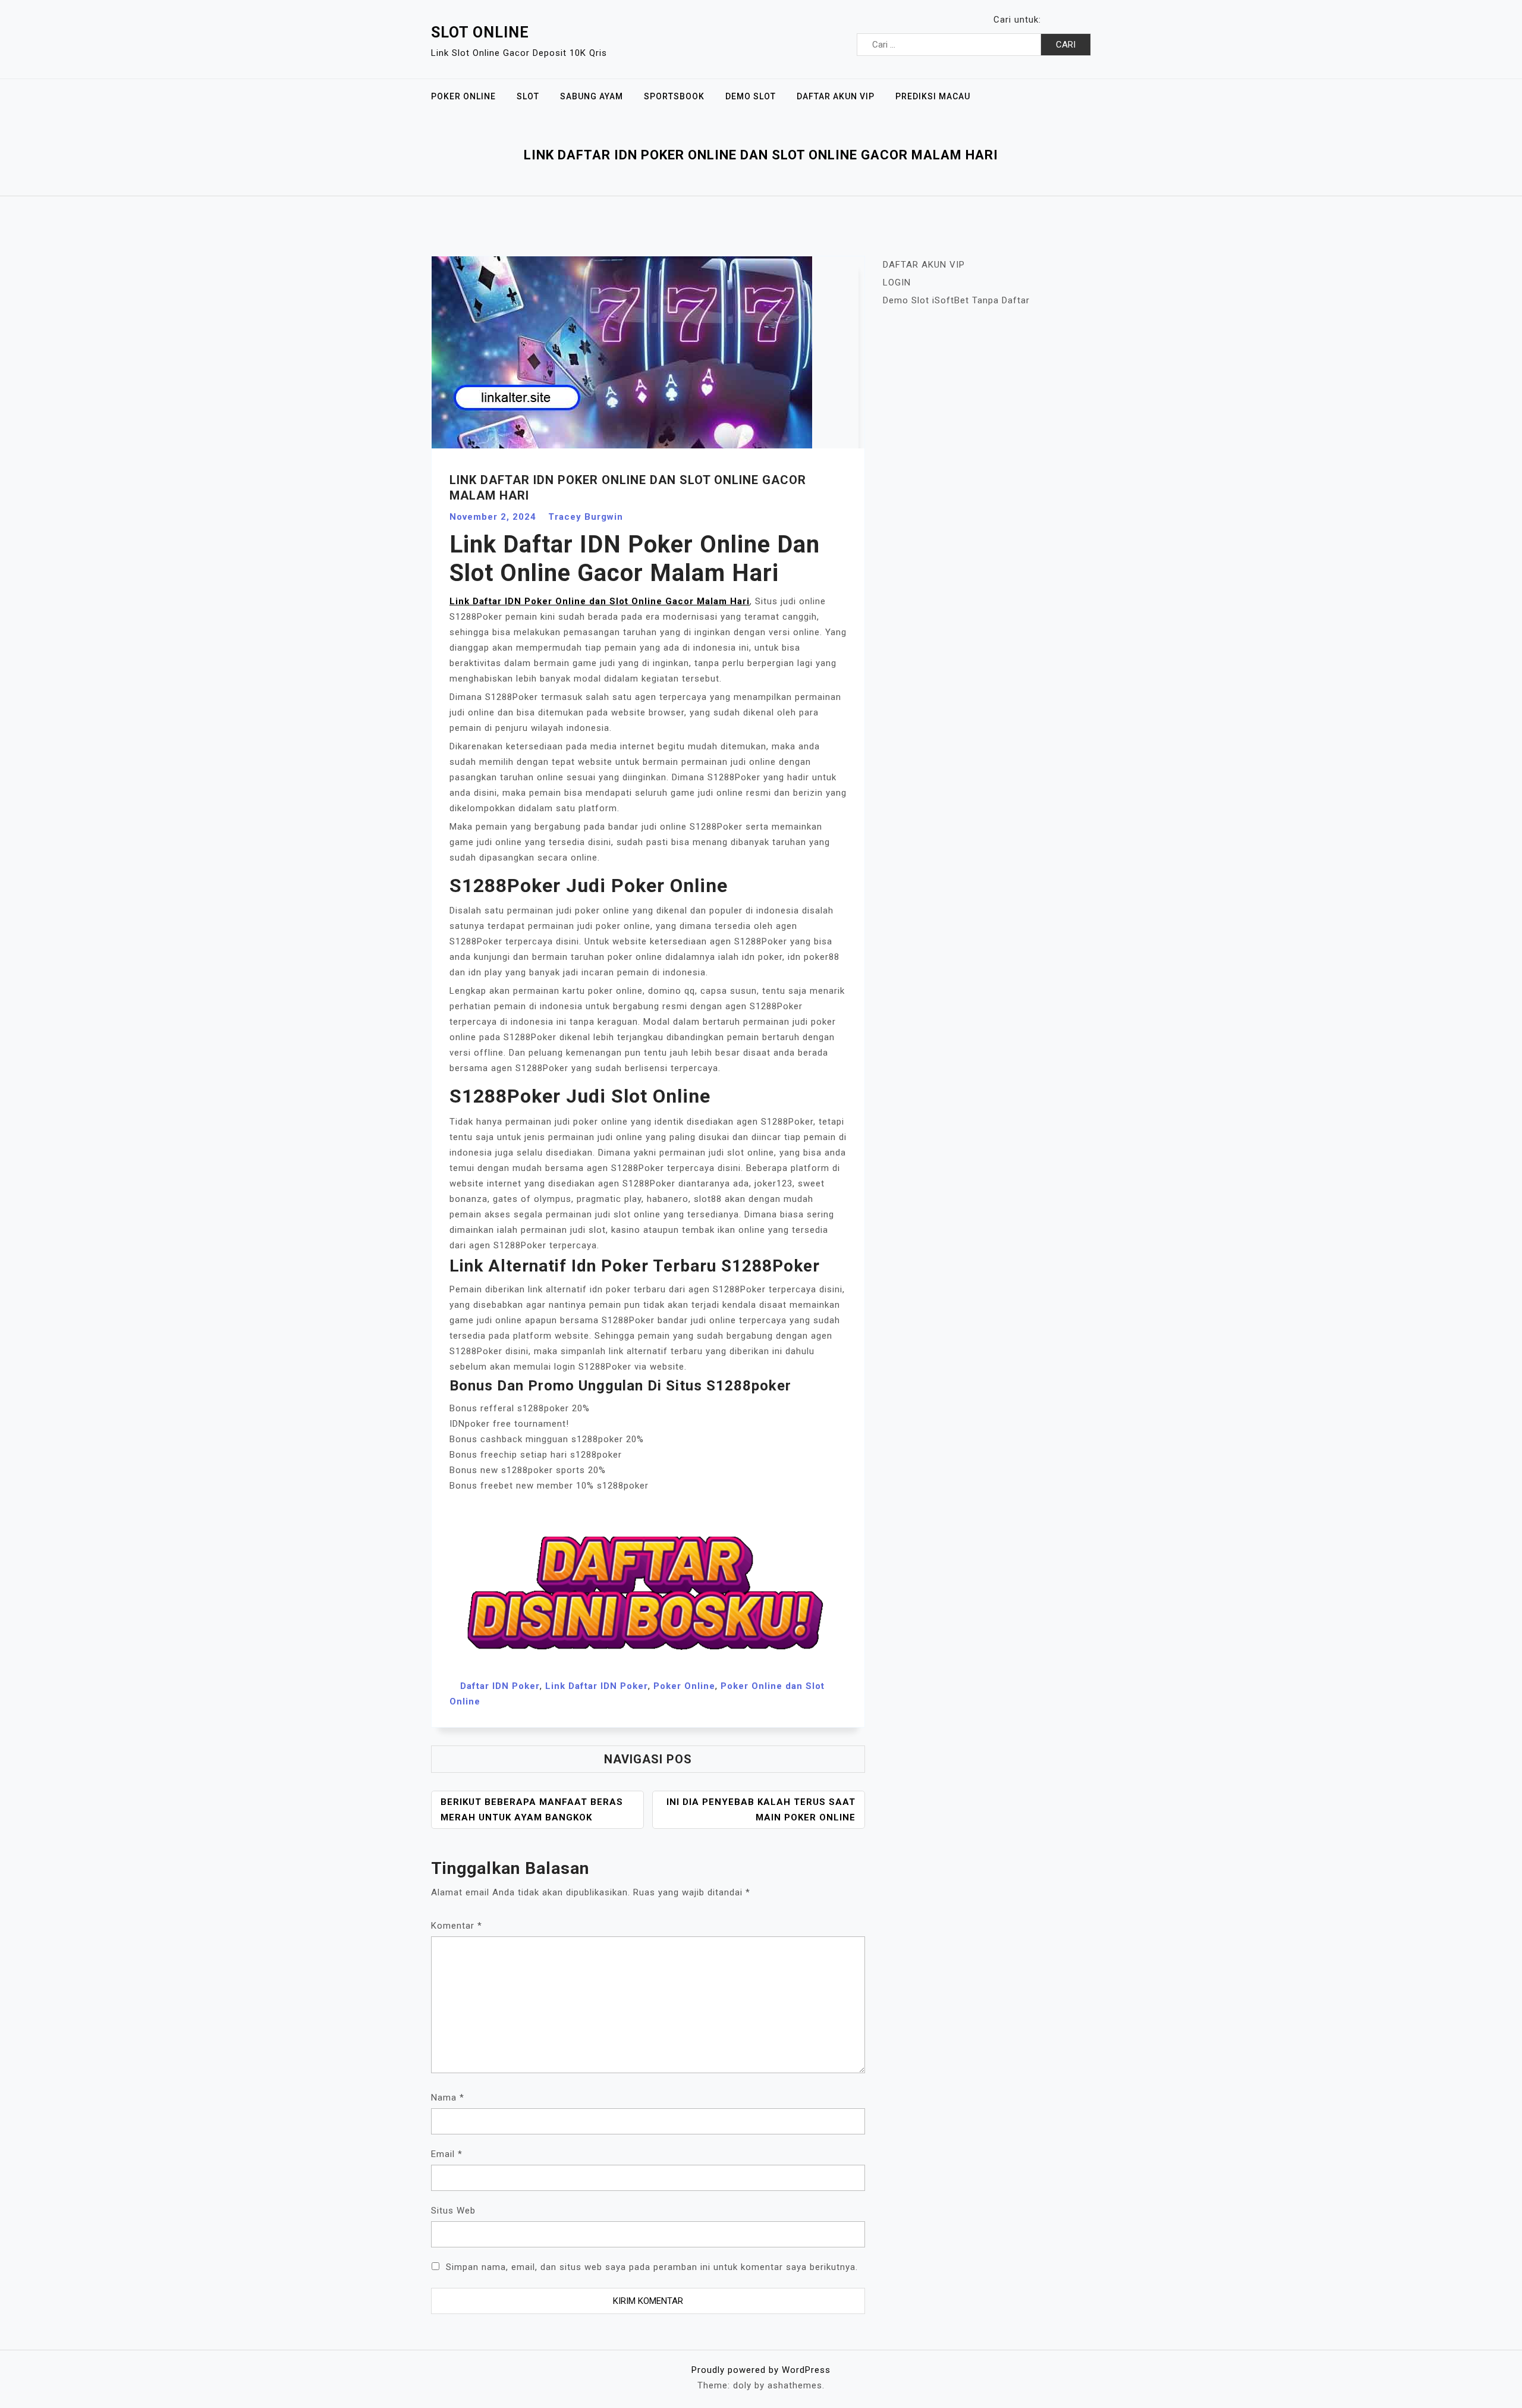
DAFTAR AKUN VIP (836, 96)
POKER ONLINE (463, 96)
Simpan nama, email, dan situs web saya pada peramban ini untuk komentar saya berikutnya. (652, 2267)
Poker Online (684, 1686)
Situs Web (453, 2211)
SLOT (528, 96)
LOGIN (897, 282)
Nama (448, 2098)
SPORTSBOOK (674, 96)
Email (447, 2154)
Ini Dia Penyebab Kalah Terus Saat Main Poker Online (761, 1810)
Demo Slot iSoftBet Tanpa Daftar (956, 300)
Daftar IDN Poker (500, 1686)
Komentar (457, 1926)
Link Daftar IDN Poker (597, 1686)
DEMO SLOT (751, 96)
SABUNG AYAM (592, 96)
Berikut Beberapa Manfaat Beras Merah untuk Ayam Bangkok (532, 1810)
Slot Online (480, 32)
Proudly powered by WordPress (761, 2370)
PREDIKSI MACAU (933, 96)
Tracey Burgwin (586, 517)
